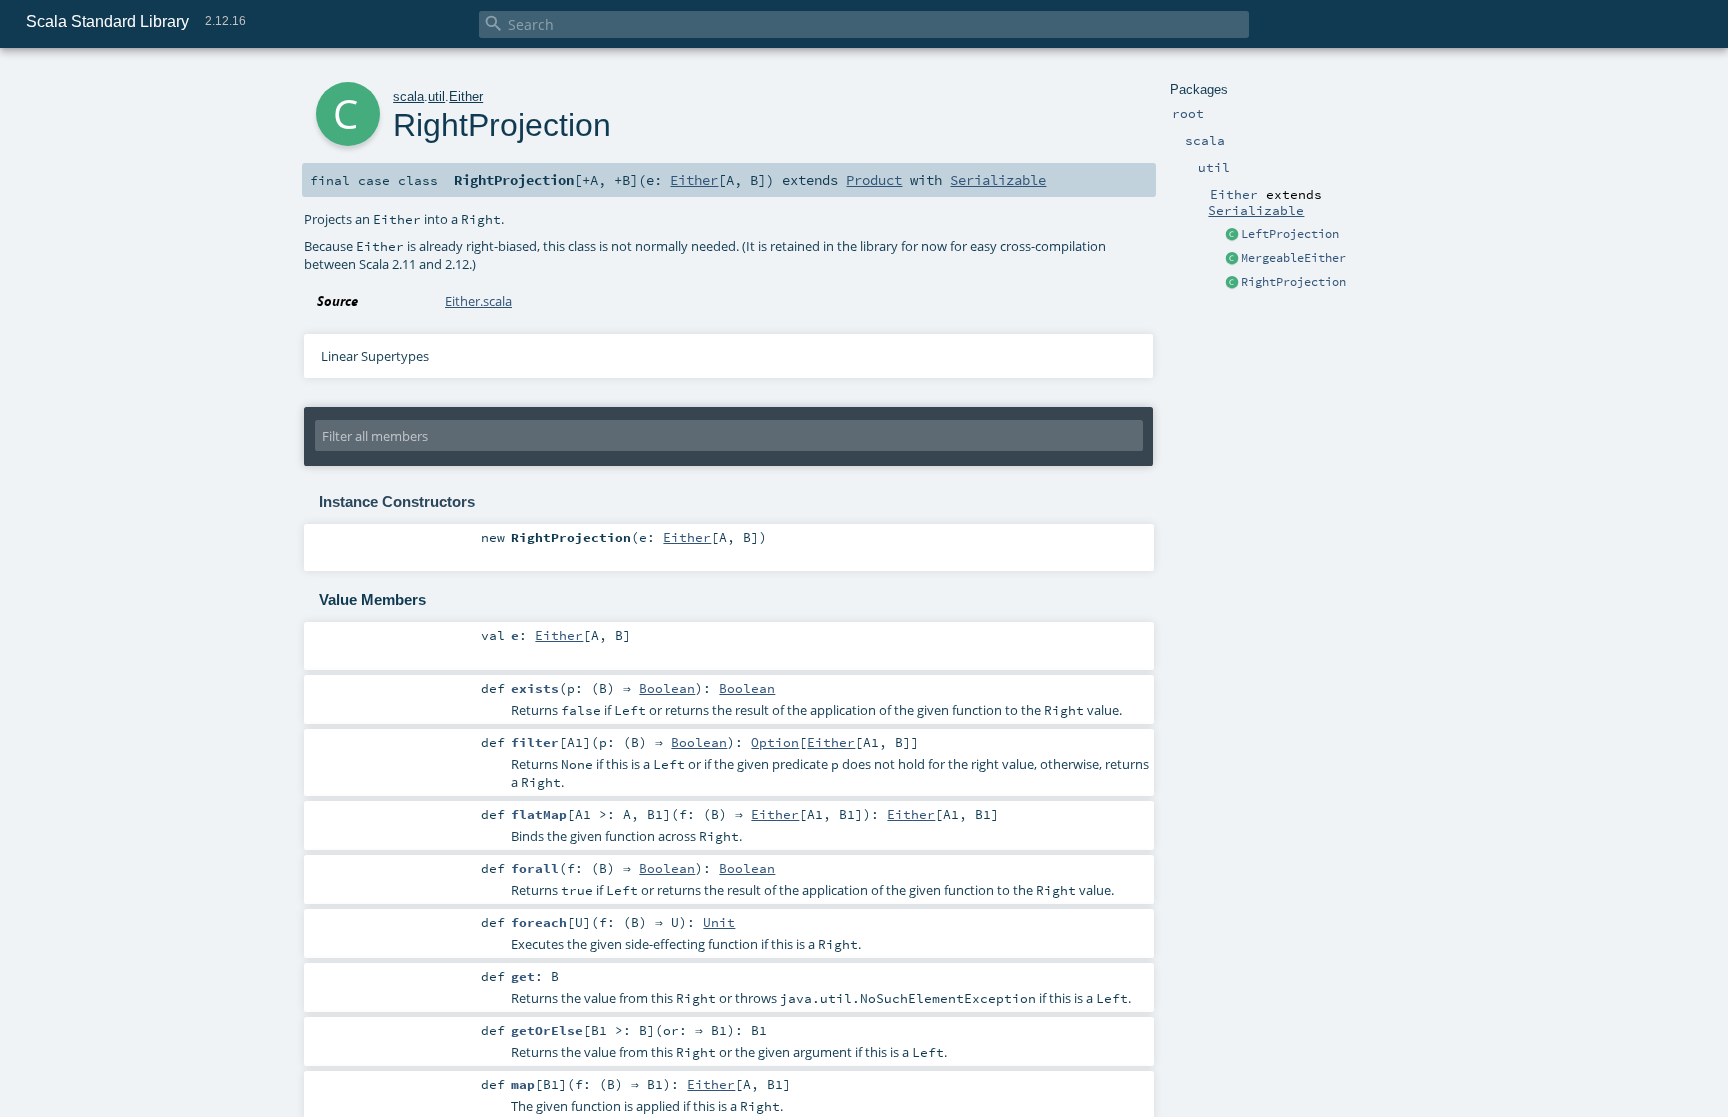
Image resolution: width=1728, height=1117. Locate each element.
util (436, 96)
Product (874, 180)
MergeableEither (1293, 258)
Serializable (1256, 210)
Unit (719, 922)
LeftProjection (1290, 234)
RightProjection (1293, 282)
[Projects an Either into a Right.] (1232, 283)
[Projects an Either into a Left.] (1232, 235)
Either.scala (478, 301)
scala (408, 96)
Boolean (667, 688)
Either (466, 96)
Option (775, 742)
